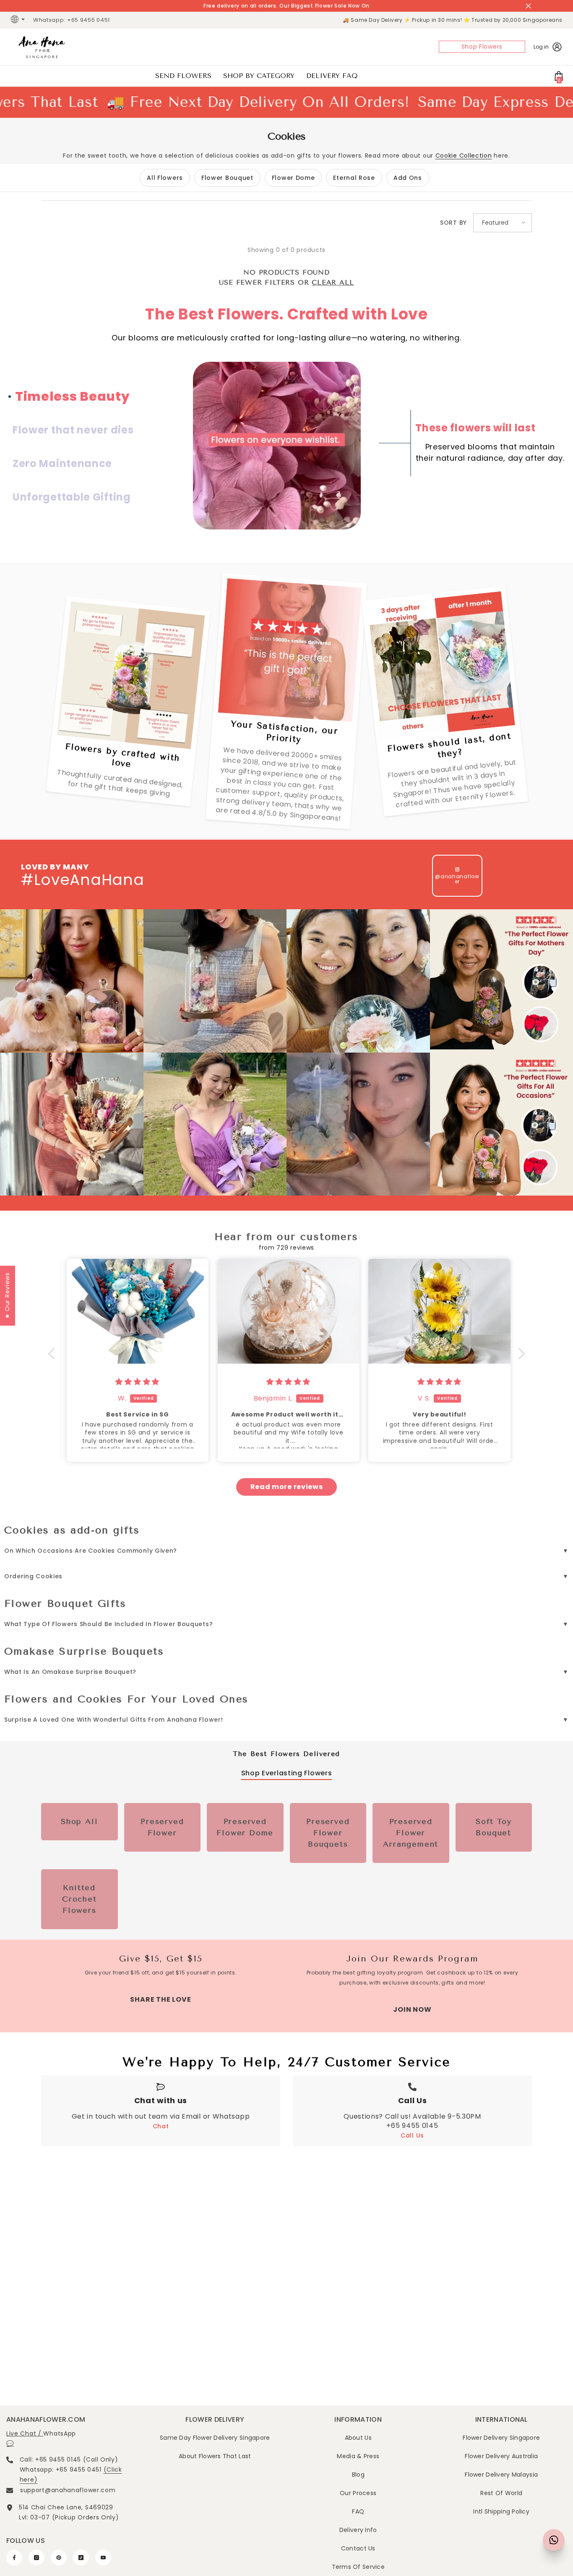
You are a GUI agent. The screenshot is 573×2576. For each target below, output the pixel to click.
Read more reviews (287, 1487)
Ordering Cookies (33, 1576)
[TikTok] (81, 2558)
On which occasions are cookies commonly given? (91, 1551)
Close (528, 6)
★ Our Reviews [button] (7, 1296)
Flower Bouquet (227, 178)
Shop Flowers (482, 47)
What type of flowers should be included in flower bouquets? (108, 1624)
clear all (333, 282)
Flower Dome (293, 178)
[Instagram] (36, 2558)
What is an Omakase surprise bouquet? (70, 1672)
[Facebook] (14, 2558)
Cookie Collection (464, 156)
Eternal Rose (354, 178)
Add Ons (408, 178)
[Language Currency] (19, 20)
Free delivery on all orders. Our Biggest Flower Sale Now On (286, 6)
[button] (503, 223)
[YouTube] (103, 2558)
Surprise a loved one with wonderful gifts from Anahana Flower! (113, 1720)
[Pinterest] (59, 2558)
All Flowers (165, 178)
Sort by (453, 223)
